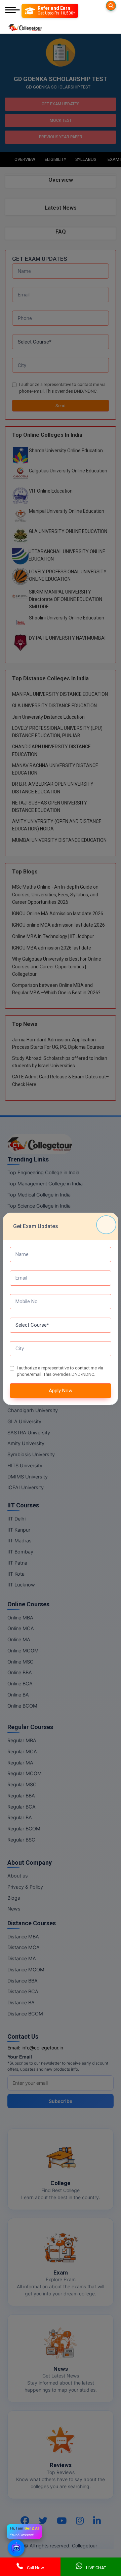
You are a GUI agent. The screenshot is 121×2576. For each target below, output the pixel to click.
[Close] (106, 1225)
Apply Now (61, 1391)
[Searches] (111, 6)
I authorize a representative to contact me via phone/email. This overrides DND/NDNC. (60, 1371)
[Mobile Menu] (12, 11)
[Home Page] (25, 26)
